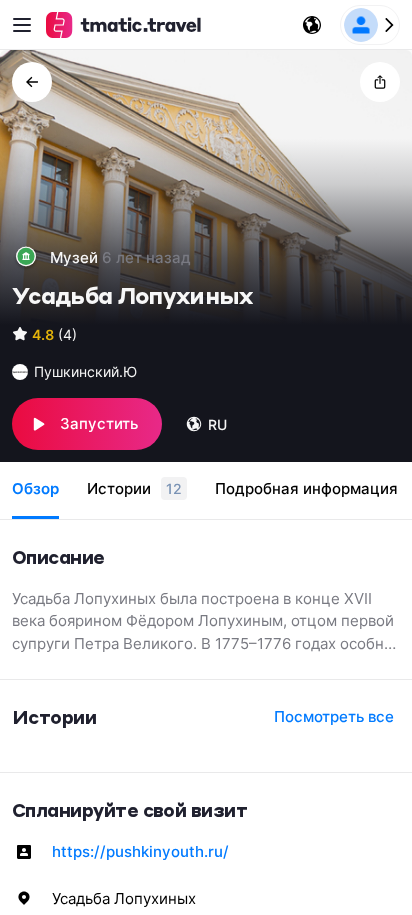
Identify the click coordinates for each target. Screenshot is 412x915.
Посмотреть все (334, 716)
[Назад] (32, 82)
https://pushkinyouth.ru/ (140, 851)
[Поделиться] (380, 82)
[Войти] (370, 25)
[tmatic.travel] (124, 25)
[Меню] (22, 25)
